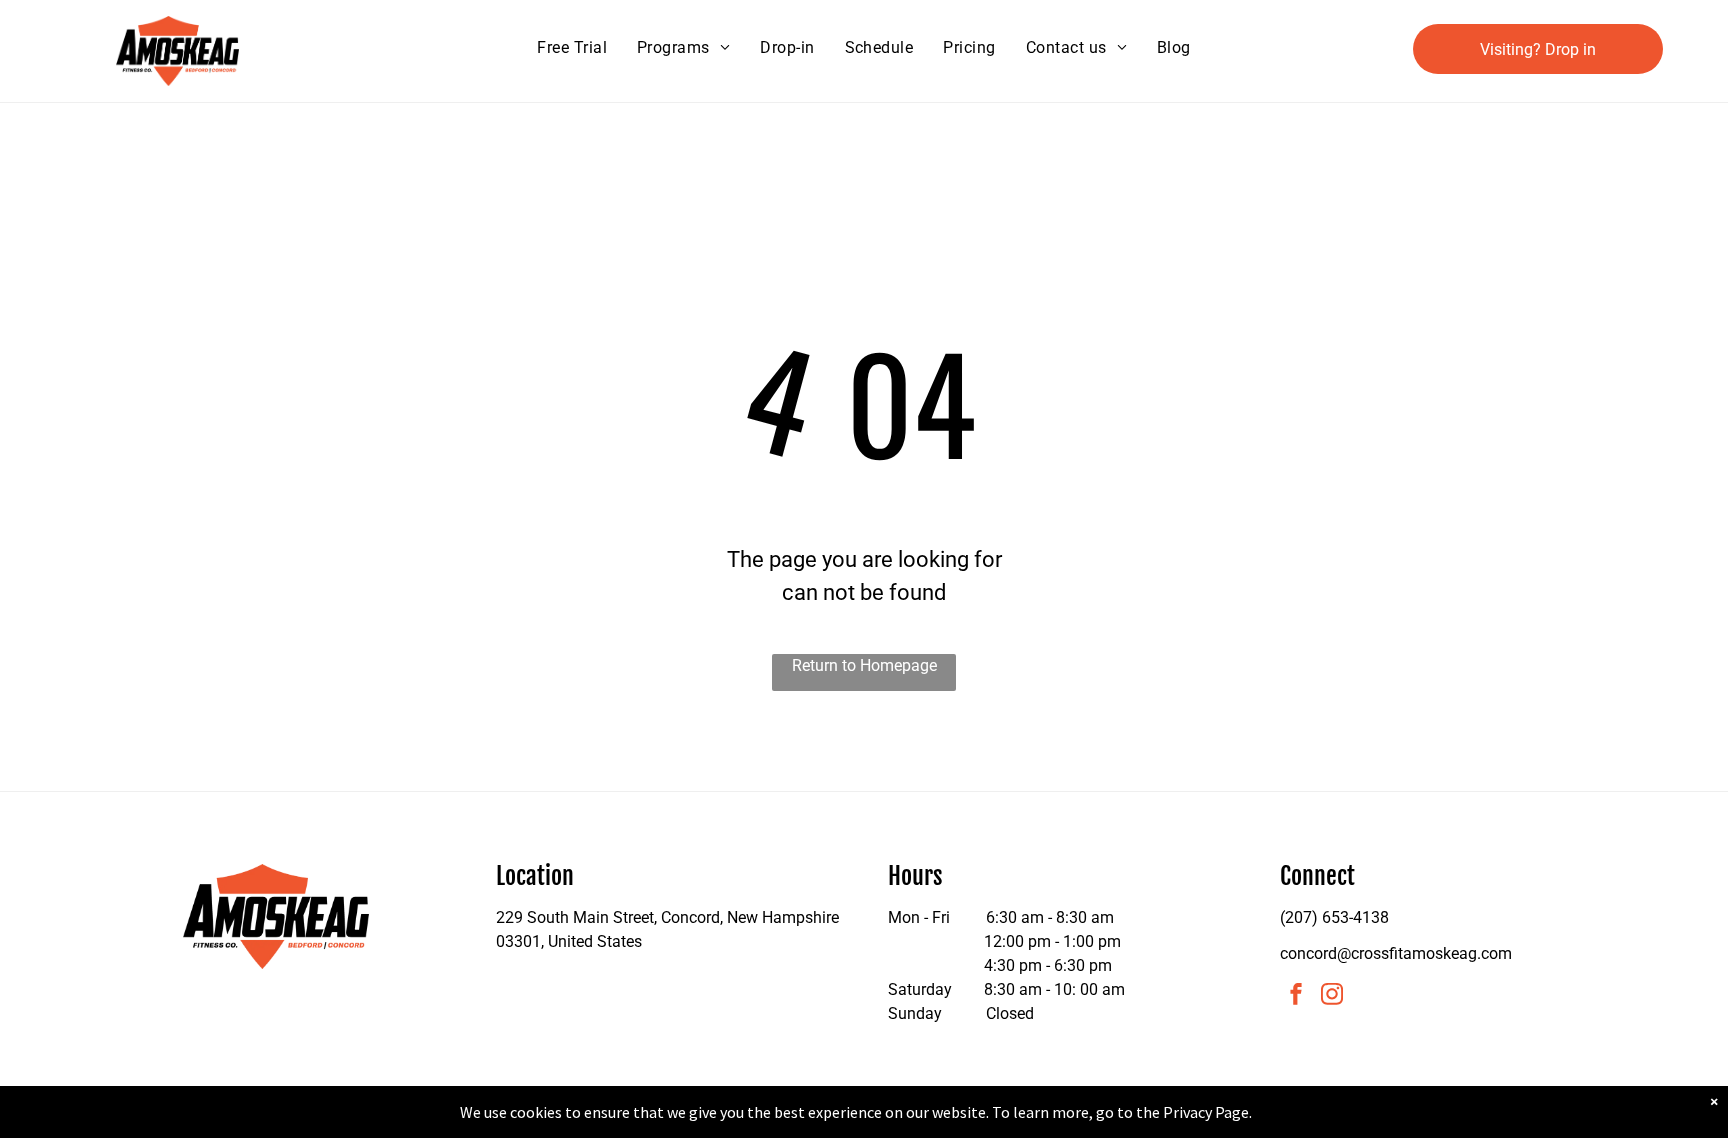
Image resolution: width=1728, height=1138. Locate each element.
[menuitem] (572, 48)
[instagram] (1332, 996)
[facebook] (1296, 996)
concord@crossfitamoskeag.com (1396, 953)
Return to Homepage (864, 665)
